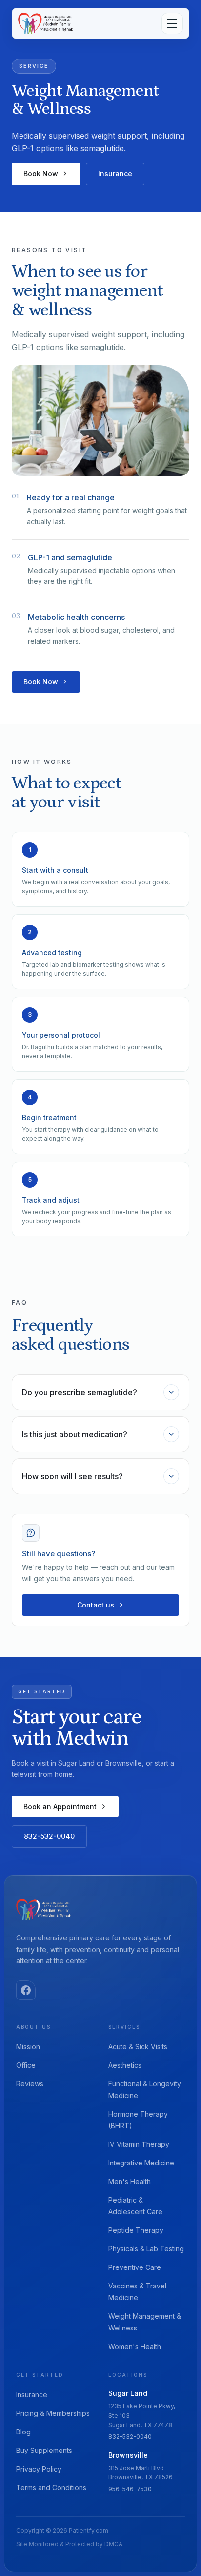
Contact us (96, 1605)
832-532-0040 (49, 1836)
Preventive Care (135, 2267)
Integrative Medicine (141, 2163)
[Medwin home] (44, 1910)
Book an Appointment (60, 1806)
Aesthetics (125, 2065)
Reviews (30, 2084)
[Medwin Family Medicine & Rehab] (46, 23)
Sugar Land (128, 2393)
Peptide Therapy (136, 2230)
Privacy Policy (39, 2469)
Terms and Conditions (51, 2487)
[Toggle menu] (172, 23)
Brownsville (128, 2455)
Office (26, 2065)
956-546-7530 (130, 2489)
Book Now (41, 174)
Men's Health (130, 2181)
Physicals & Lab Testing (146, 2249)
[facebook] (26, 1990)
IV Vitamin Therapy (139, 2144)
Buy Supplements (44, 2450)
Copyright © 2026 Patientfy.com (62, 2530)
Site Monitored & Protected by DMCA (69, 2544)
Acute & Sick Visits (138, 2047)
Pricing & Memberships (53, 2413)
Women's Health (135, 2346)
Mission (28, 2047)
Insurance (115, 174)
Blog (23, 2432)
